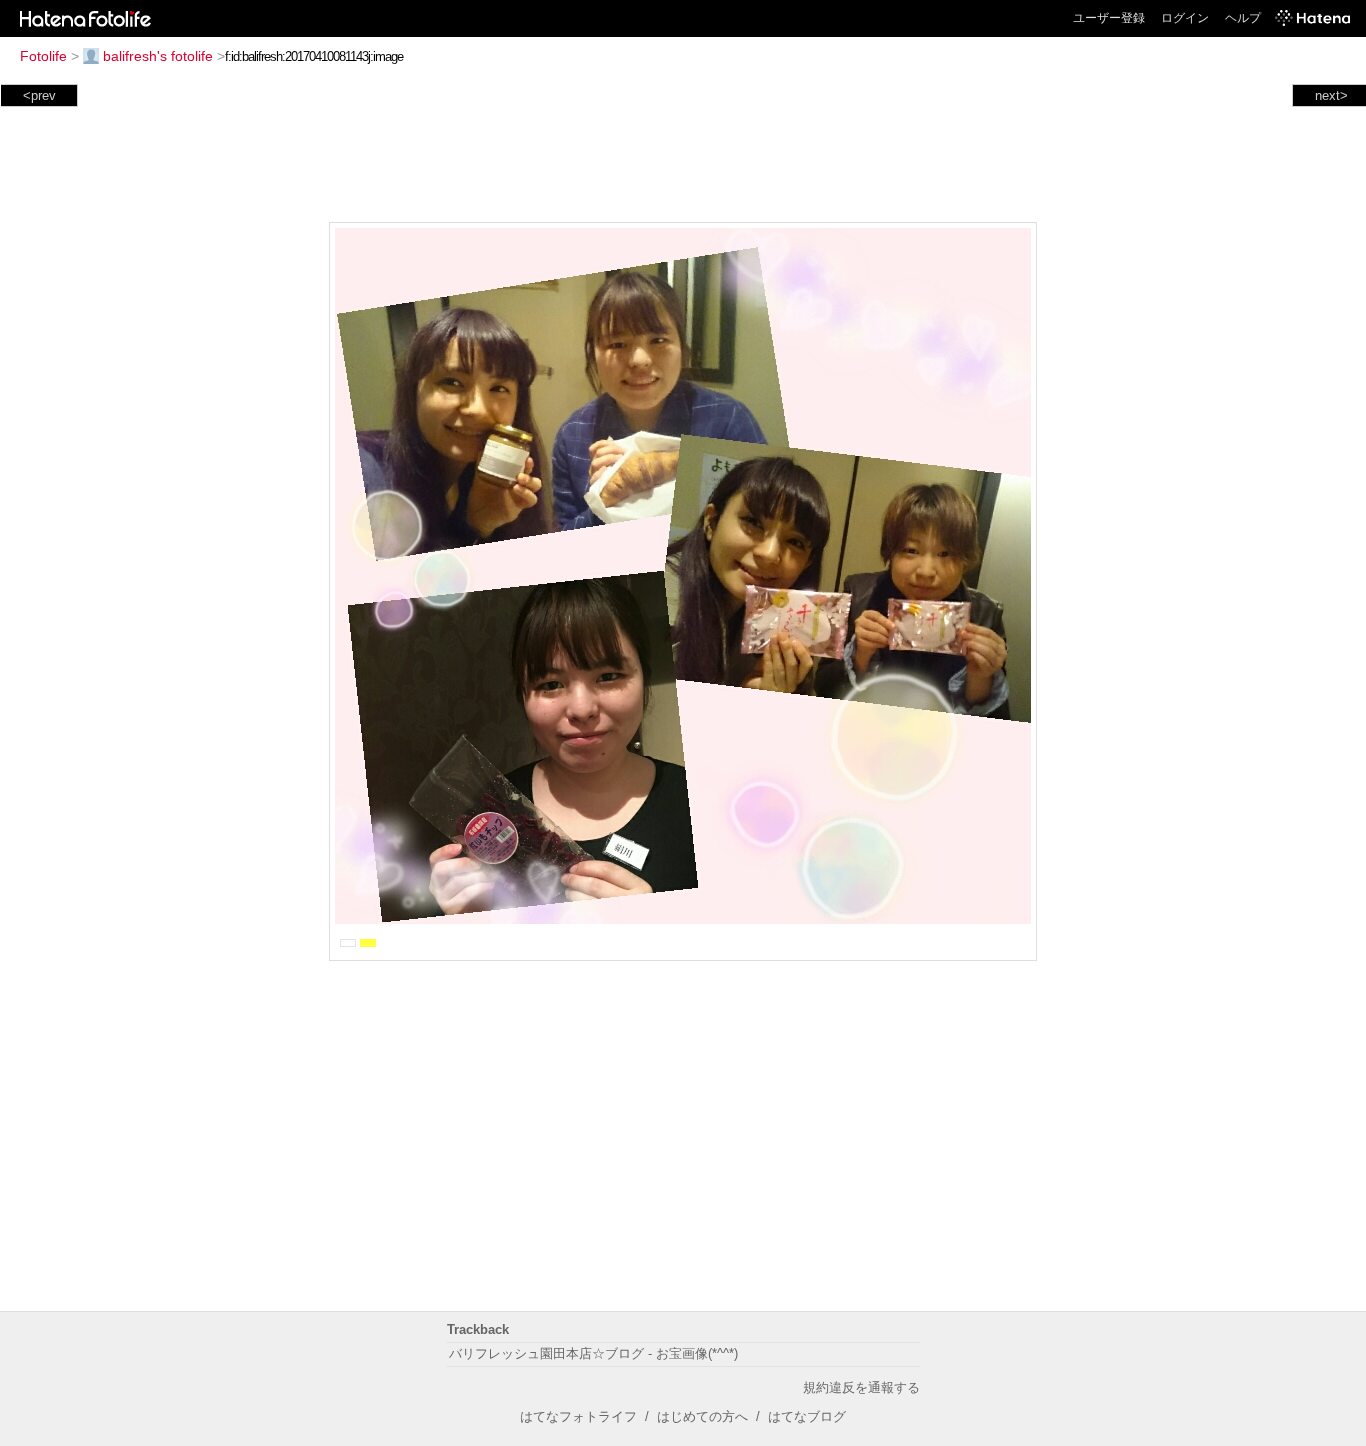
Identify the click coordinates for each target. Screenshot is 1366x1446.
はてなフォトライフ (578, 1416)
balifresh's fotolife (158, 56)
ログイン (1185, 18)
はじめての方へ (702, 1416)
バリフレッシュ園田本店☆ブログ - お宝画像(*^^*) (593, 1353)
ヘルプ (1243, 18)
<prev (39, 95)
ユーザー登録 (1109, 18)
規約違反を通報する (861, 1387)
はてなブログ (807, 1416)
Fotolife (43, 56)
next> (1331, 95)
